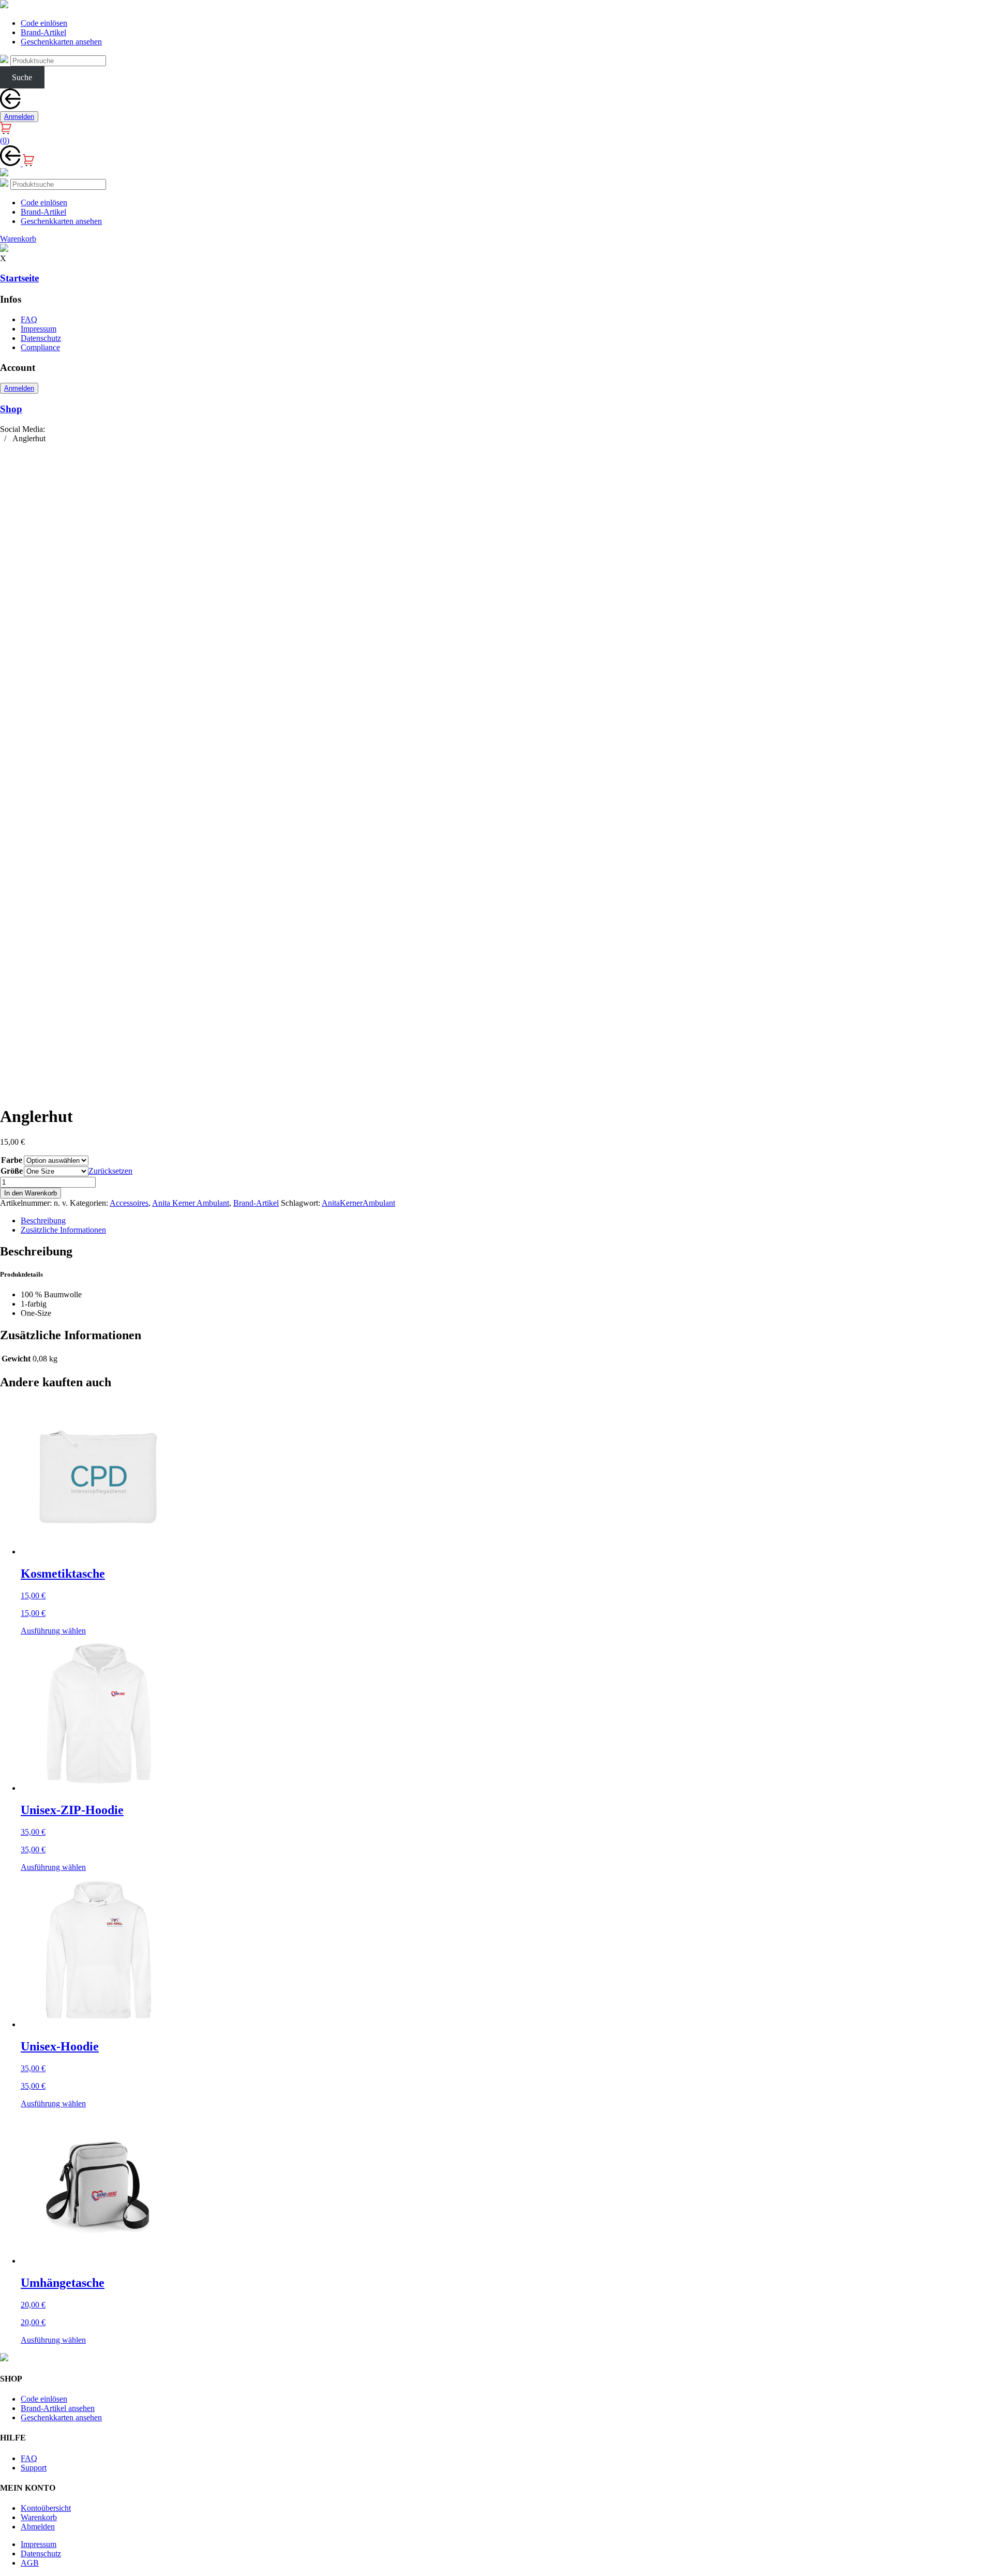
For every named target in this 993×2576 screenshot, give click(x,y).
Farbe (12, 1160)
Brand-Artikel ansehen (58, 2408)
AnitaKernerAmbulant (358, 1203)
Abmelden (38, 2527)
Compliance (40, 347)
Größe (12, 1171)
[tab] (507, 1221)
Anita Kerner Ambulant (191, 1203)
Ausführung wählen (53, 1631)
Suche (22, 77)
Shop (11, 409)
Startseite (19, 278)
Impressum (39, 329)
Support (34, 2468)
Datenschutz (41, 338)
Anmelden (19, 117)
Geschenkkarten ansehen (61, 42)
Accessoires (129, 1203)
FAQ (29, 319)
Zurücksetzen (110, 1171)
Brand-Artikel (43, 32)
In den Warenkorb (31, 1193)
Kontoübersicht (46, 2508)
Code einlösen (44, 23)
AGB (30, 2563)
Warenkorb (39, 2517)
